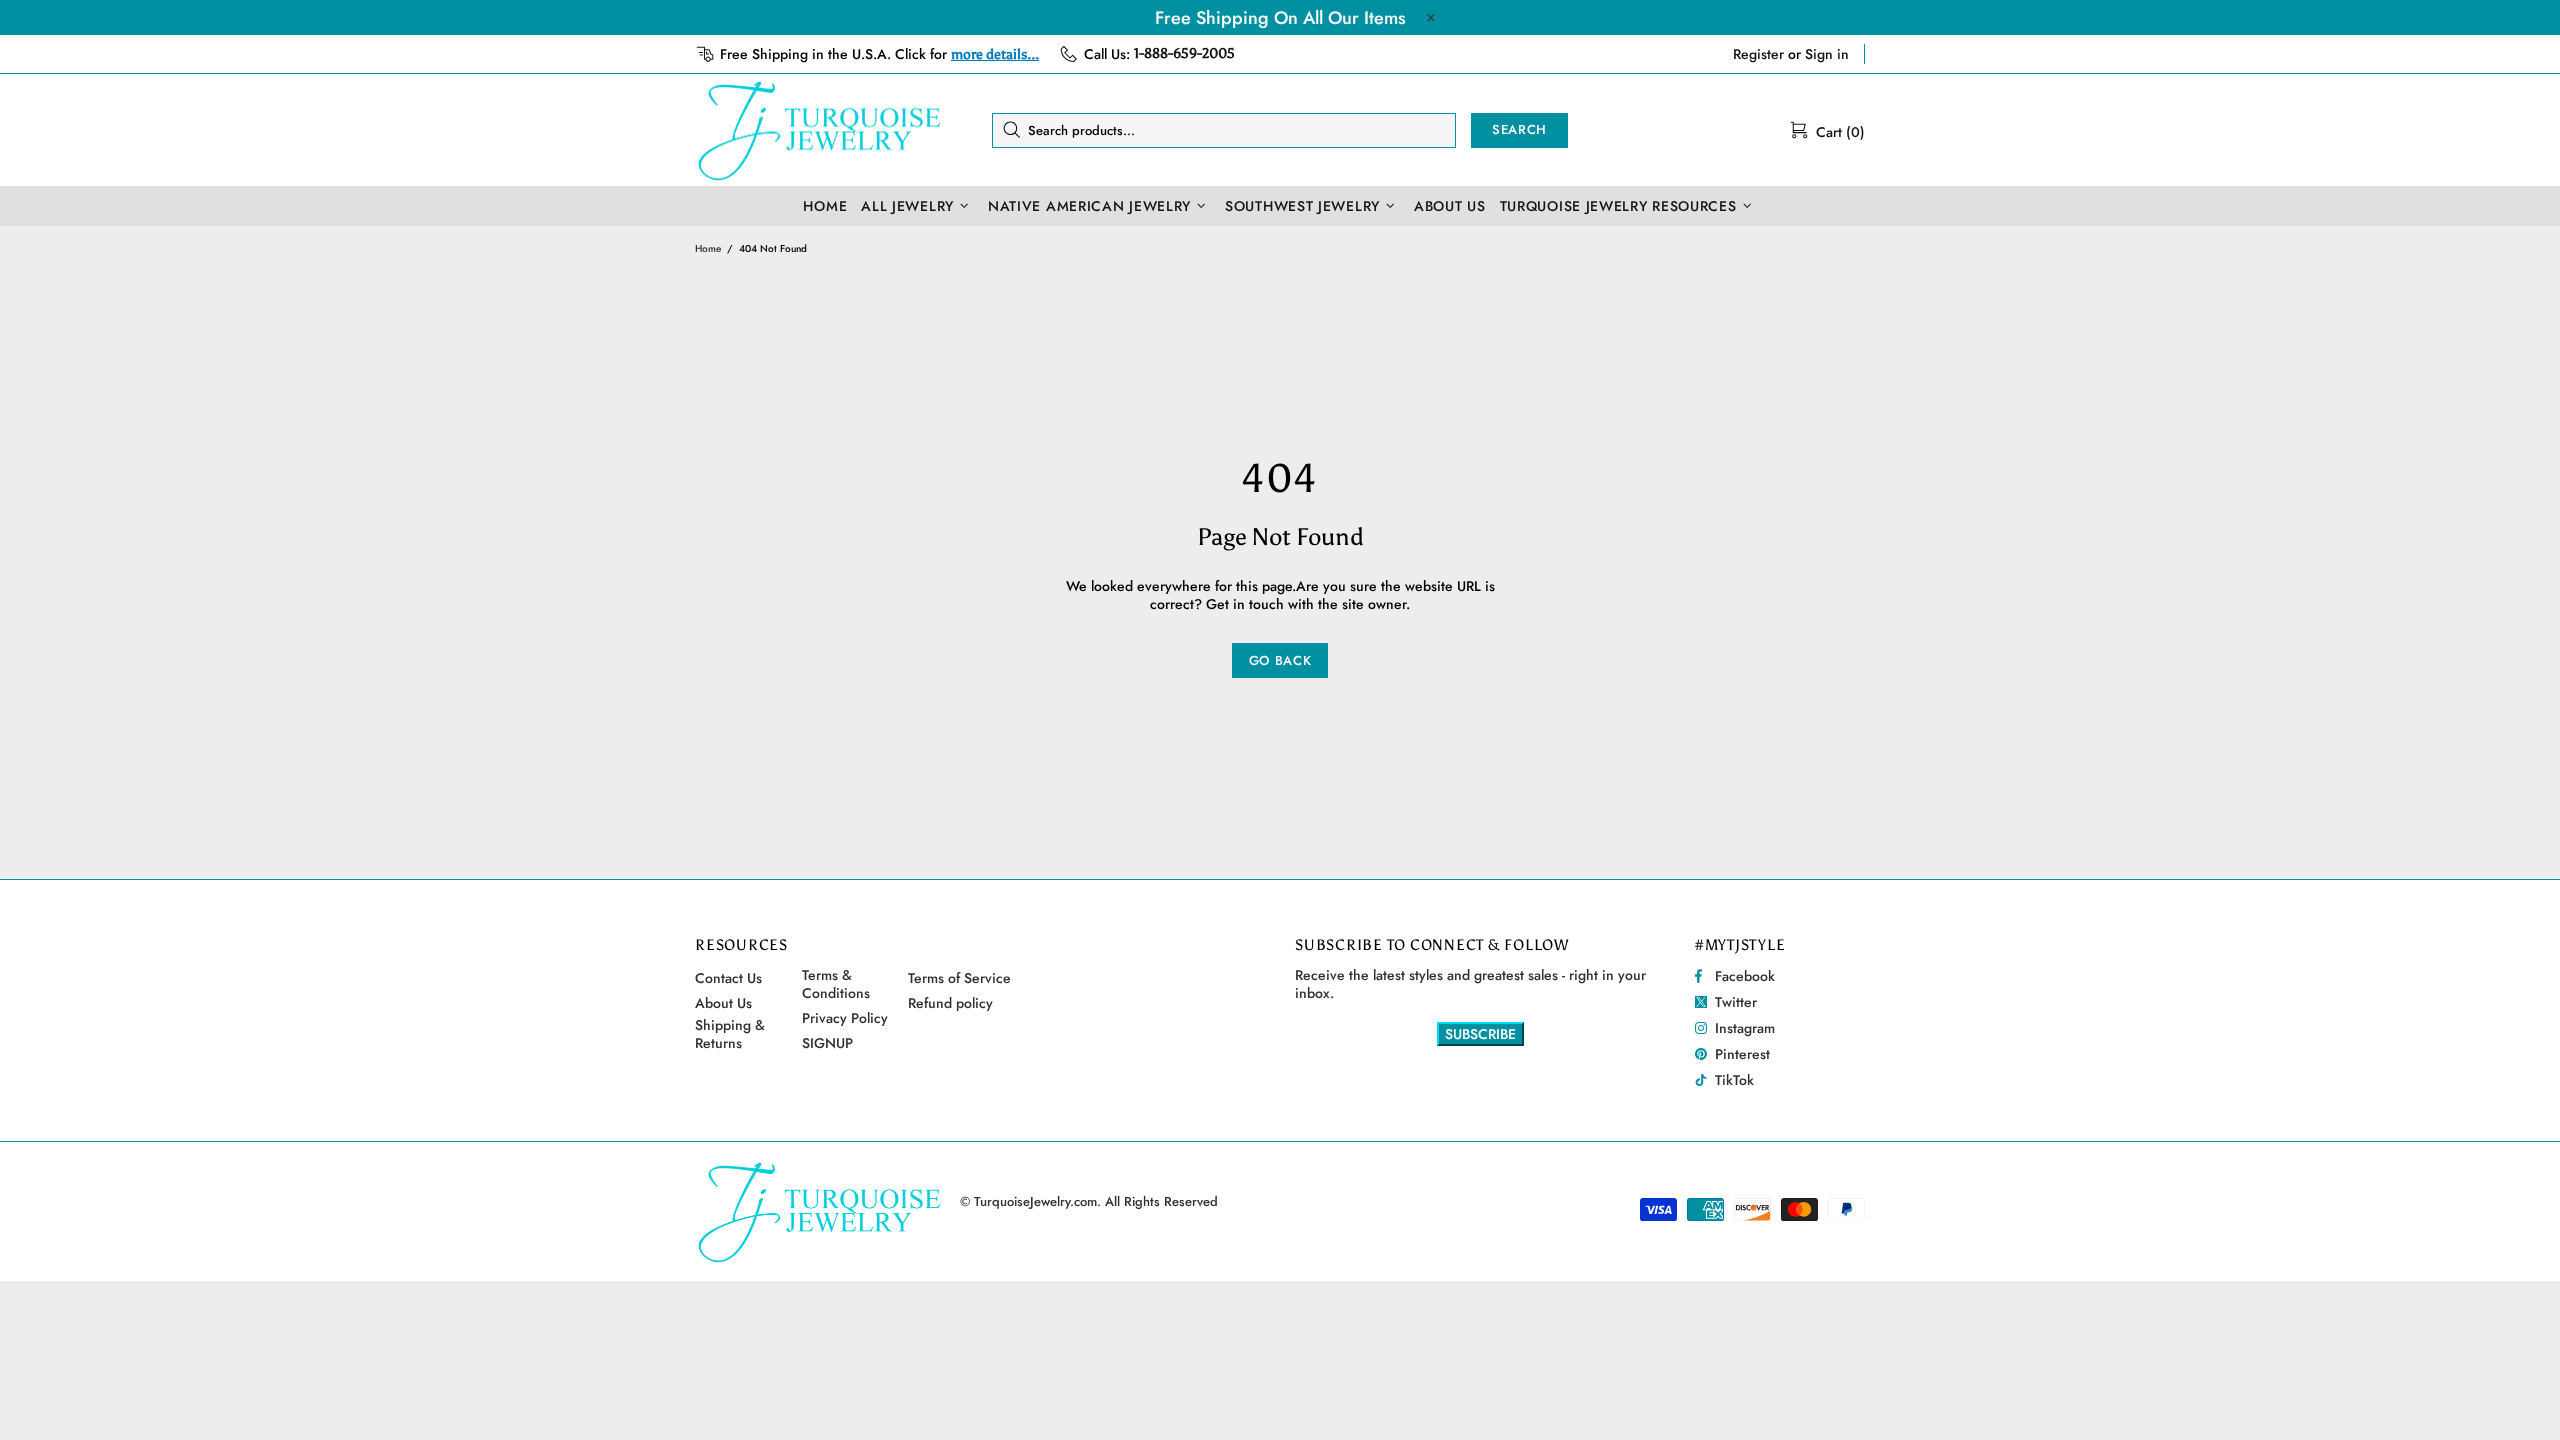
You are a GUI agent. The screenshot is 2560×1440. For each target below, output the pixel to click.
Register (1758, 54)
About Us (723, 1003)
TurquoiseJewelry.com (820, 130)
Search (1519, 129)
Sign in (1827, 54)
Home (708, 248)
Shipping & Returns (730, 1034)
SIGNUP (827, 1043)
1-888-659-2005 (1184, 53)
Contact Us (728, 978)
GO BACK (1280, 660)
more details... (995, 54)
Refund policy (950, 1003)
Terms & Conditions (836, 984)
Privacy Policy (845, 1018)
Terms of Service (959, 978)
